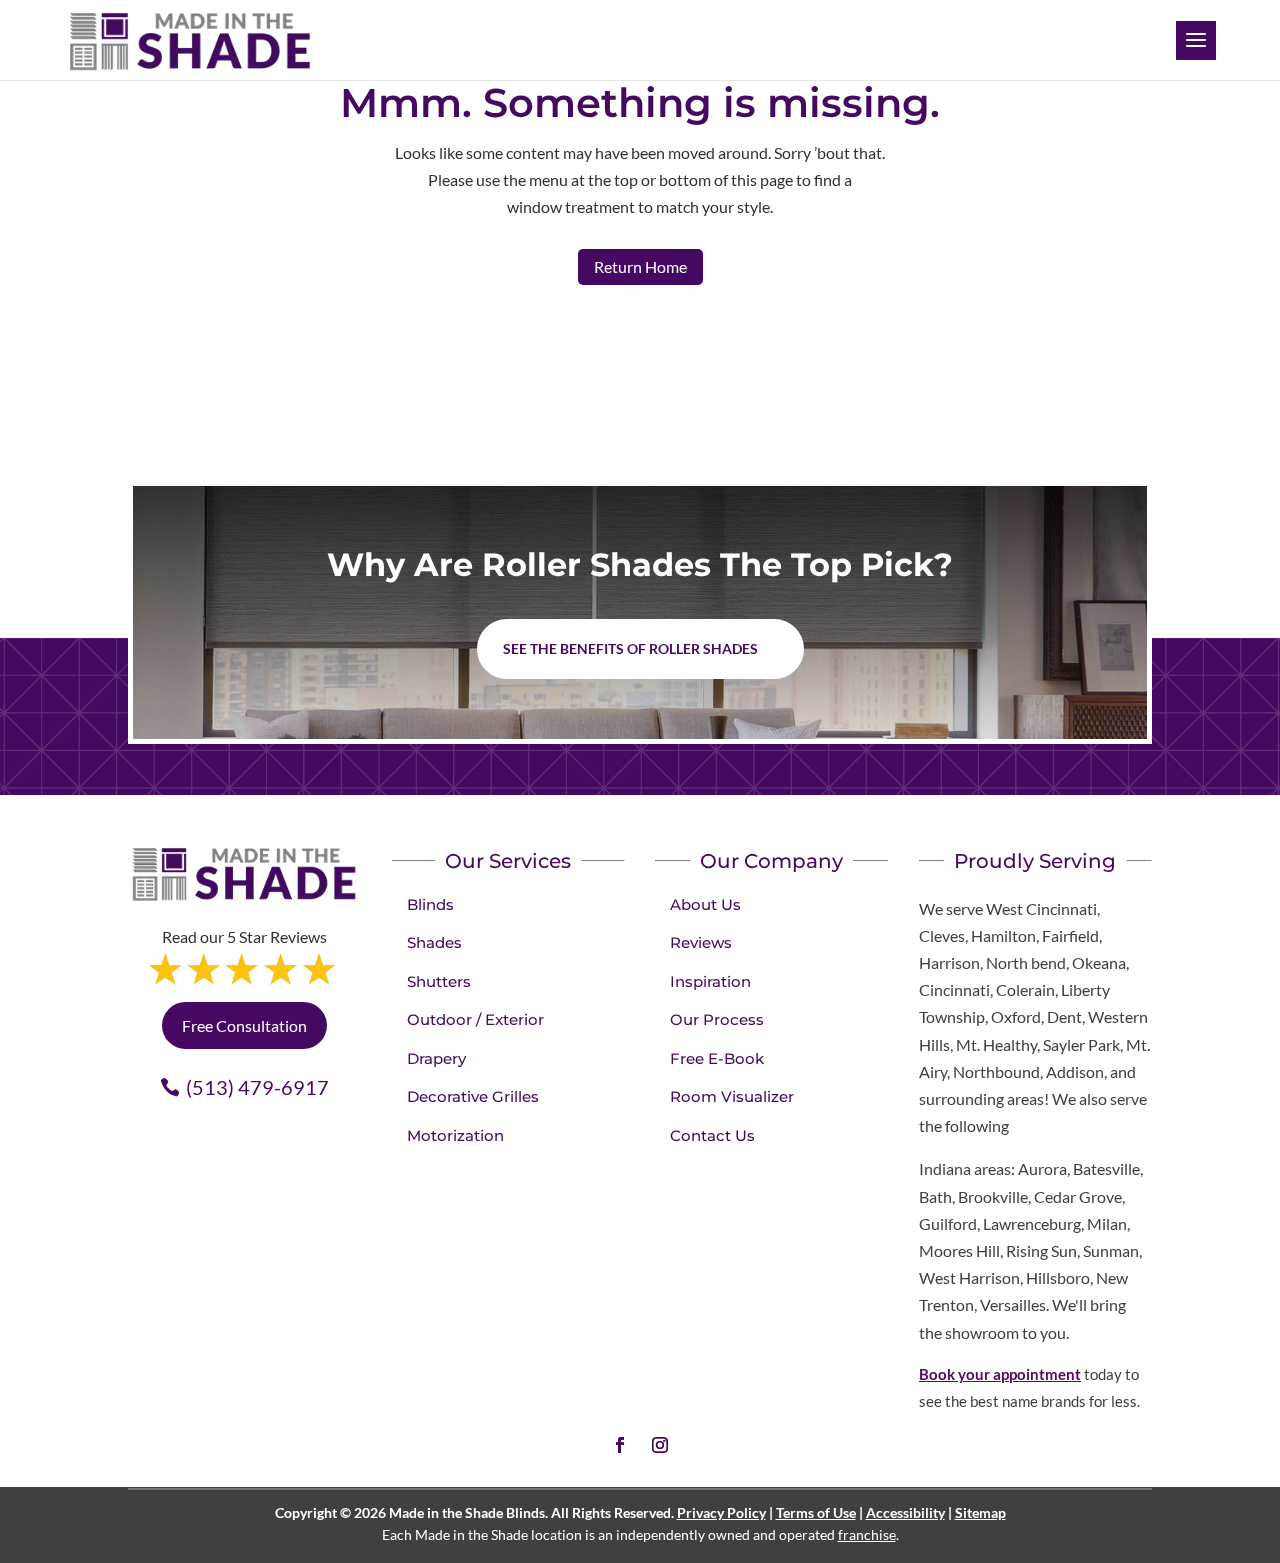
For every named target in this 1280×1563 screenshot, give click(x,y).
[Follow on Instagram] (660, 1445)
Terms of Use (816, 1512)
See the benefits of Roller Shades (630, 648)
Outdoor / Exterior (475, 1019)
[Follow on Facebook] (620, 1445)
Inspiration (710, 981)
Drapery (436, 1058)
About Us (705, 904)
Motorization (455, 1135)
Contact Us (712, 1135)
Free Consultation (244, 1025)
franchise (867, 1534)
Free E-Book (717, 1058)
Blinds (430, 904)
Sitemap (980, 1512)
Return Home (640, 266)
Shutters (439, 981)
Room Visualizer (732, 1096)
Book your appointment (1000, 1374)
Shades (434, 942)
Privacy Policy (721, 1512)
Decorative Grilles (473, 1096)
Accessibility (905, 1512)
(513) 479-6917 (257, 1087)
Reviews (701, 942)
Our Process (717, 1019)
